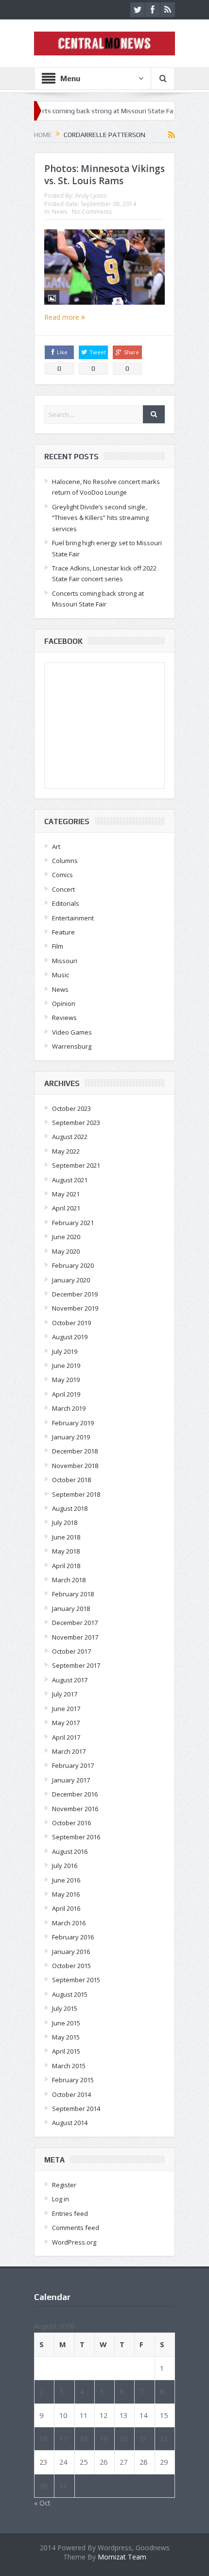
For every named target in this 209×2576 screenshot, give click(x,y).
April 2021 (66, 1208)
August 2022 (70, 1137)
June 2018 (66, 1537)
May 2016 (66, 1894)
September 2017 (76, 1665)
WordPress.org (74, 2242)
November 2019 (75, 1308)
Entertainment (73, 918)
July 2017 (65, 1694)
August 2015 (70, 1994)
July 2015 (65, 2008)
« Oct (42, 2503)
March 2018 (69, 1580)
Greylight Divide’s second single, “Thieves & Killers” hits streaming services (100, 518)
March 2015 (69, 2066)
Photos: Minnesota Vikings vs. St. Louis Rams (104, 175)
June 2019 (66, 1366)
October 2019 (71, 1323)
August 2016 (70, 1851)
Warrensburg (72, 1046)
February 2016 (73, 1937)
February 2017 (73, 1765)
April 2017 (66, 1737)
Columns (65, 861)
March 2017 (69, 1751)
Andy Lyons (91, 196)
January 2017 (71, 1780)
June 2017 (66, 1709)
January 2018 (71, 1608)
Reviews (64, 1018)
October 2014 (71, 2094)
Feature (63, 932)
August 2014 (70, 2123)
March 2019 (69, 1408)
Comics (62, 875)
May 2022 (66, 1151)
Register (64, 2185)
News (60, 212)
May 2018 (66, 1551)
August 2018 (70, 1508)
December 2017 (75, 1623)
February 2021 (73, 1223)
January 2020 (71, 1280)
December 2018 (75, 1451)
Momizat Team (122, 2557)
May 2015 (66, 2037)
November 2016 (75, 1809)
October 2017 (71, 1651)
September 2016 (76, 1837)
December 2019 (75, 1294)
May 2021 (66, 1194)
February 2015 (73, 2080)
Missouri (65, 961)
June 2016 (66, 1880)
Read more (63, 317)
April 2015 (66, 2051)
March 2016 (69, 1923)
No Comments (92, 212)
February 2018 (73, 1594)
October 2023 (71, 1108)
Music (61, 975)
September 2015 (76, 1980)
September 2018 (76, 1494)
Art (56, 847)
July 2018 (65, 1522)
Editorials (66, 903)
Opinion (64, 1003)
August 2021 (70, 1180)
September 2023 (76, 1123)
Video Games (72, 1032)
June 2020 (66, 1237)
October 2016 (71, 1823)
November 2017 (75, 1637)
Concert (63, 889)
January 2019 (71, 1437)
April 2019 (66, 1394)
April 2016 (66, 1908)
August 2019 (70, 1337)
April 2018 (66, 1566)
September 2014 (76, 2109)
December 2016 (75, 1794)
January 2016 (71, 1952)
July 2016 (65, 1866)
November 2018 (75, 1466)
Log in (61, 2199)
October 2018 (71, 1480)
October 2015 (71, 1966)
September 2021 (76, 1165)
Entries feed (70, 2213)
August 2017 (70, 1680)
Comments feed (76, 2228)
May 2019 (66, 1380)
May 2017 (66, 1723)
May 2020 (66, 1251)
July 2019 (65, 1351)
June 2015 (66, 2023)
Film (58, 946)
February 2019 (73, 1423)
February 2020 (73, 1265)
